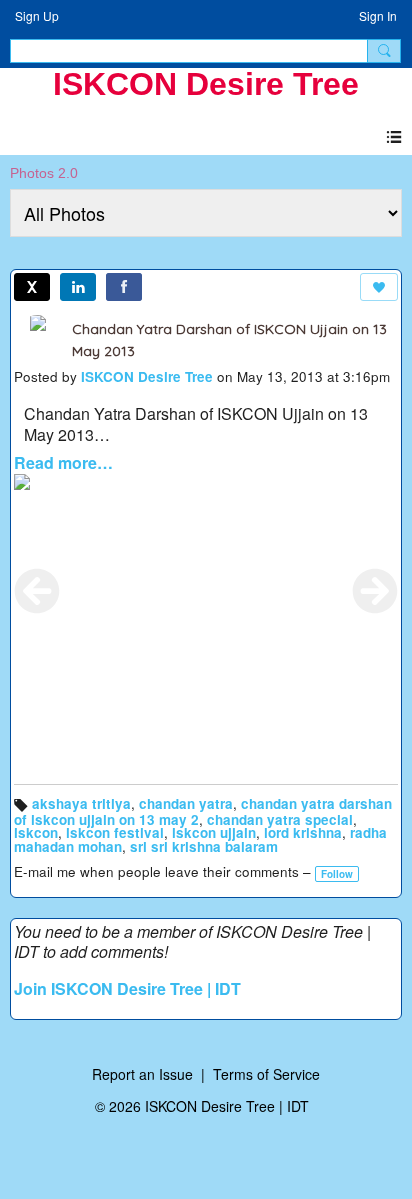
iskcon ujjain (214, 832)
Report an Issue (142, 1074)
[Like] (379, 287)
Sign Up (37, 15)
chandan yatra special (280, 819)
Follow (337, 874)
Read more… (63, 463)
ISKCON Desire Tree (206, 84)
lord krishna (303, 832)
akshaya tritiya (81, 803)
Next (375, 591)
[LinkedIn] (78, 287)
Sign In (378, 15)
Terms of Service (266, 1074)
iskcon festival (115, 832)
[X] (32, 287)
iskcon (36, 832)
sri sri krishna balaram (204, 846)
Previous (37, 591)
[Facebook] (124, 287)
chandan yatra (186, 803)
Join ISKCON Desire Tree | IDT (127, 988)
